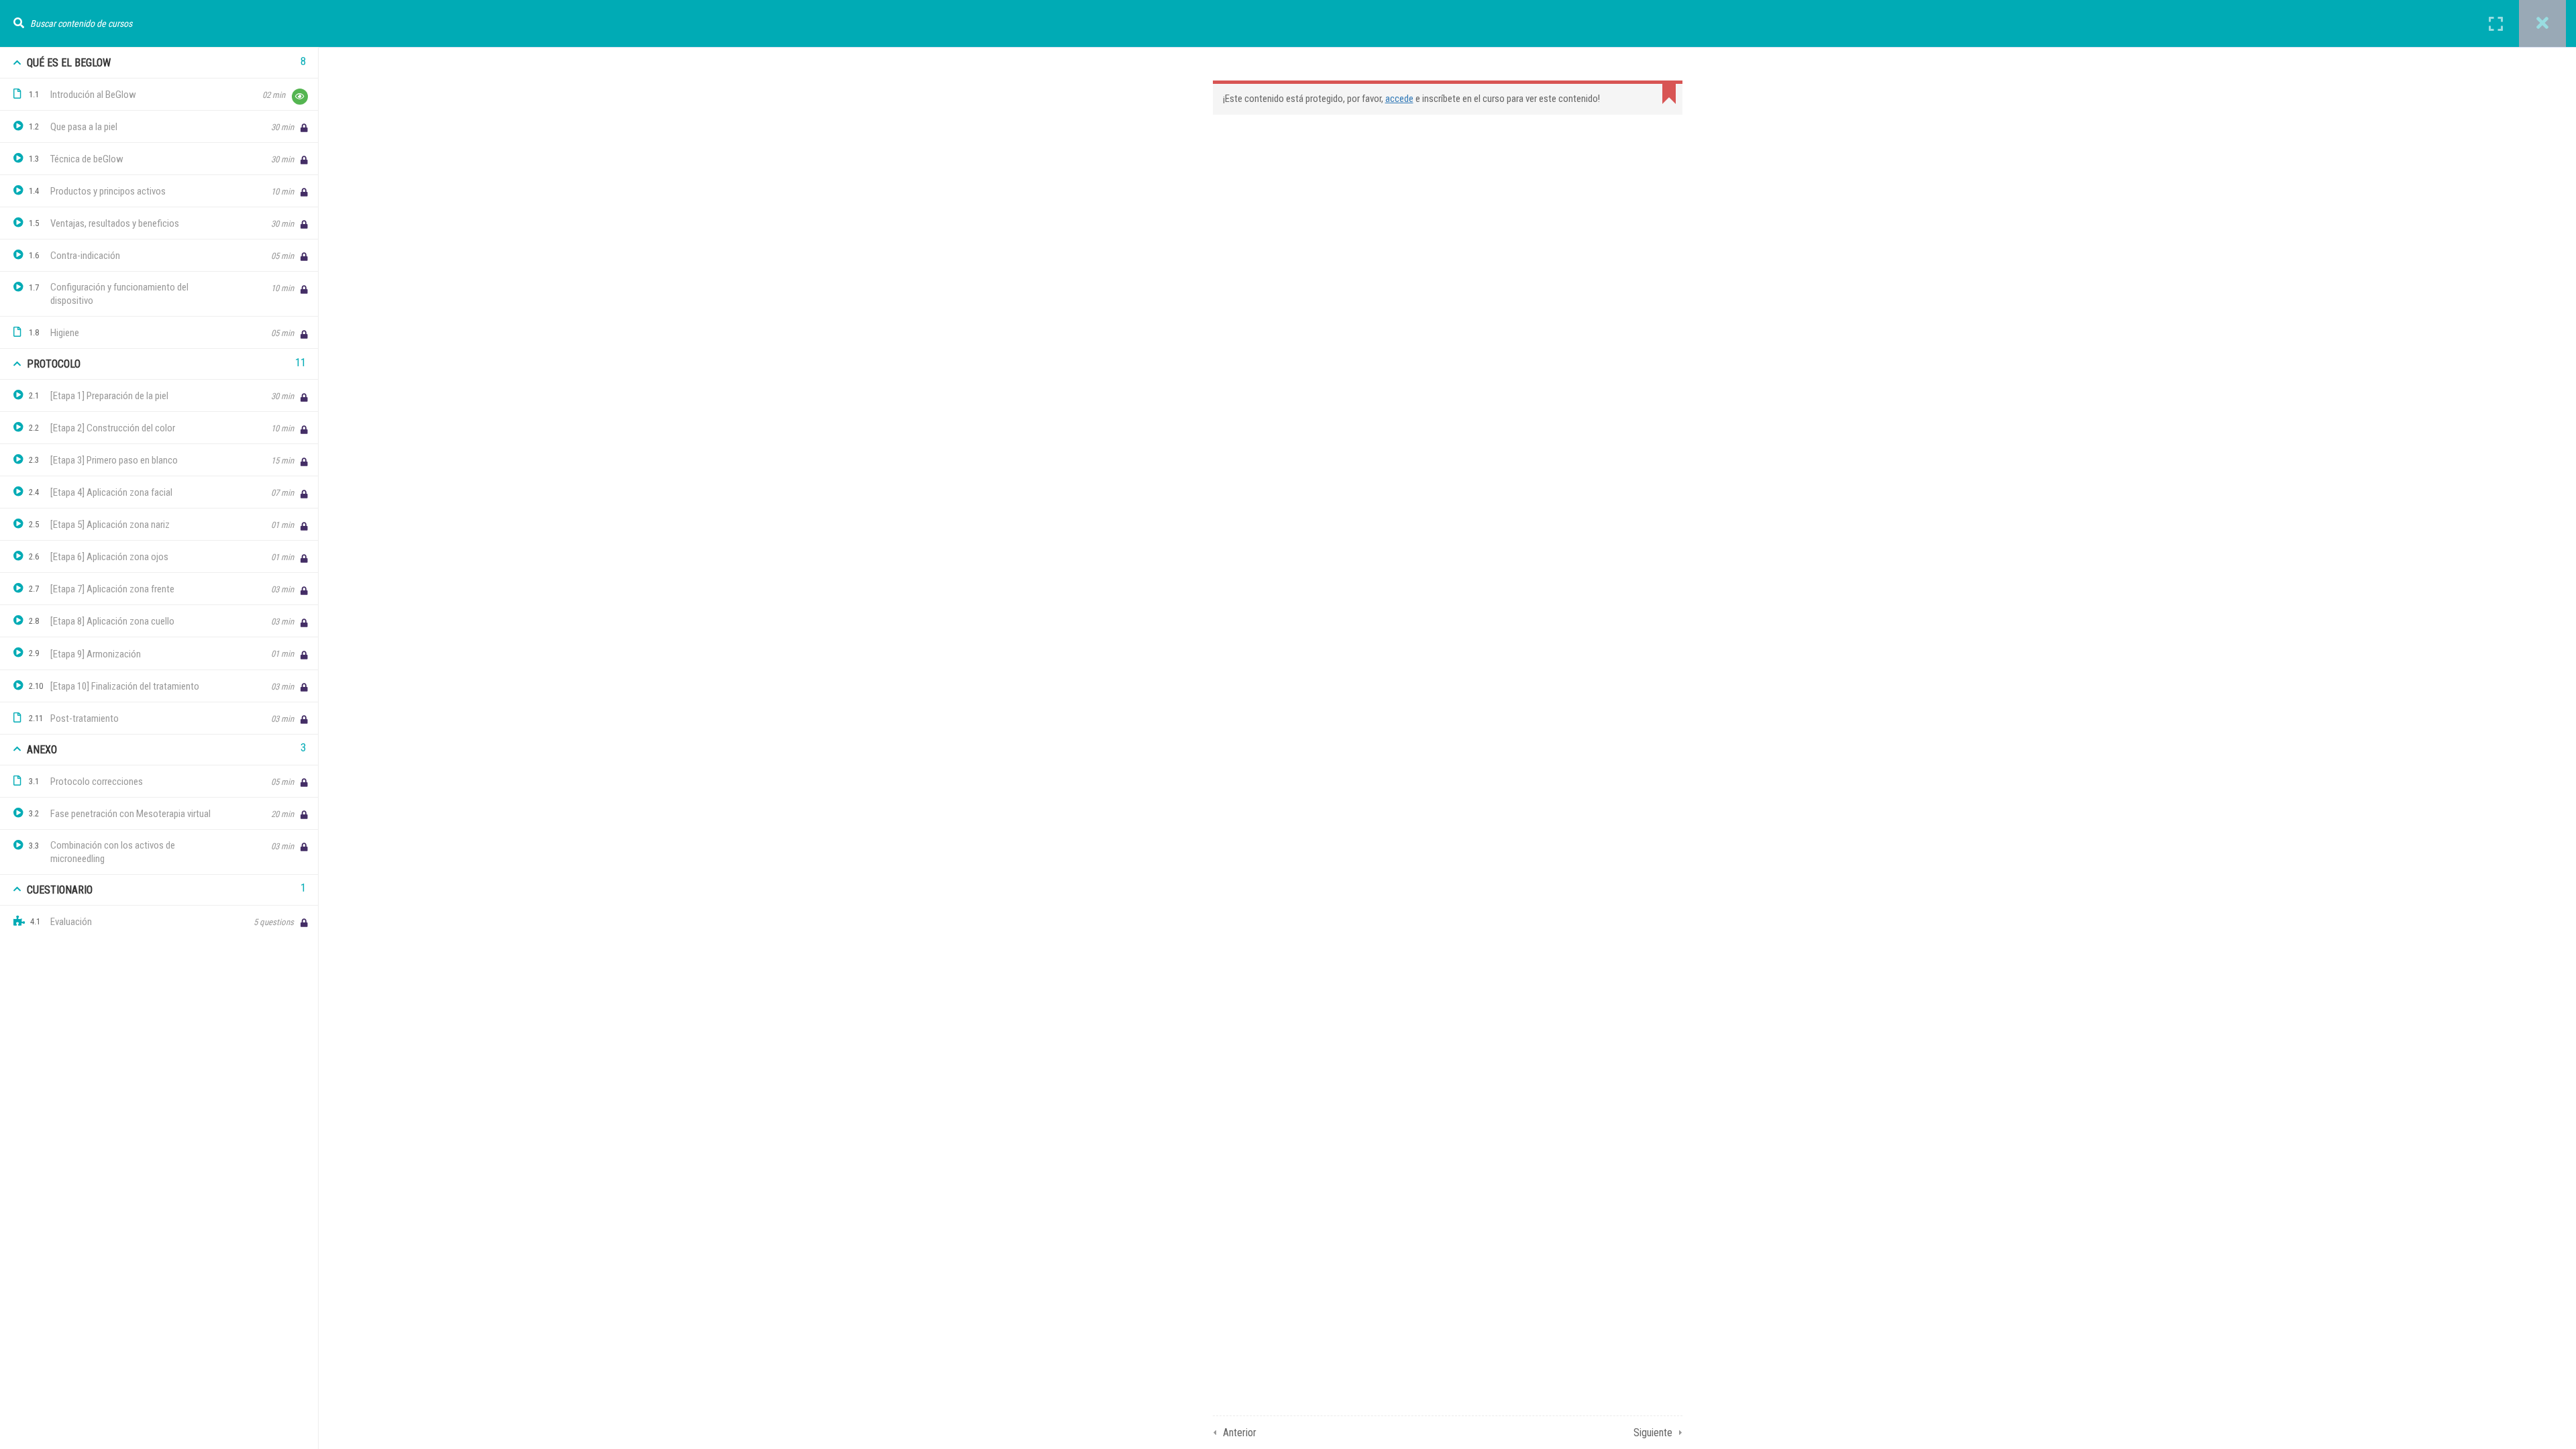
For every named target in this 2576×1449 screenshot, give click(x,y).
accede (1399, 99)
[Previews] (300, 97)
